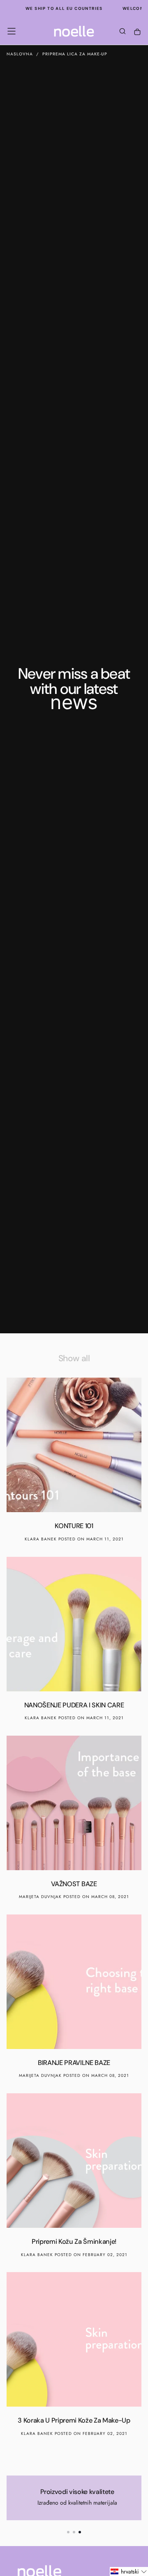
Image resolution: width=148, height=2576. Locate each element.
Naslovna (20, 54)
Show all (74, 1358)
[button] (12, 31)
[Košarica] (137, 32)
